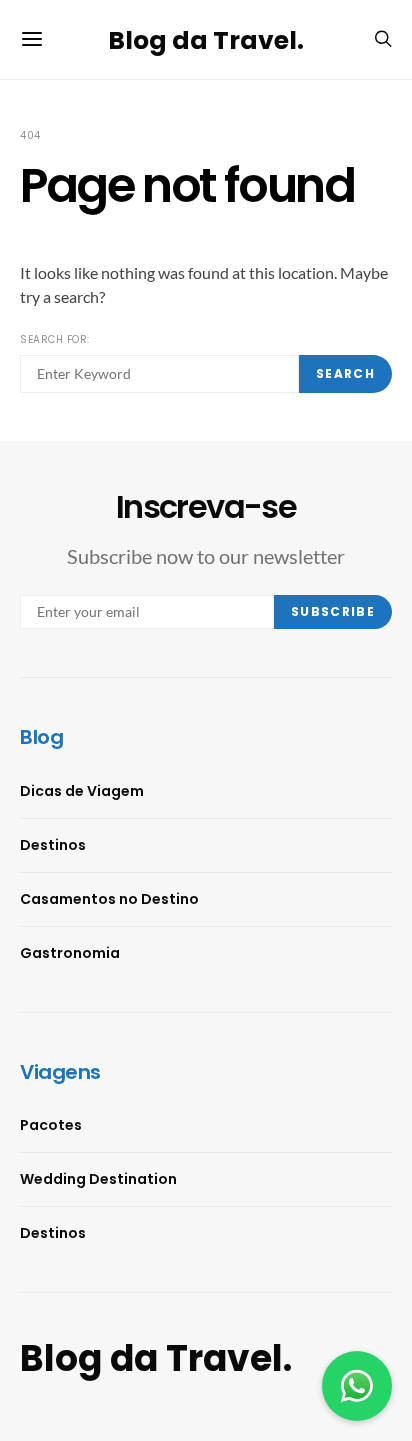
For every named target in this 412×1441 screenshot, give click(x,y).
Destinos (53, 845)
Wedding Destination (98, 1179)
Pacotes (51, 1125)
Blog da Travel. (206, 39)
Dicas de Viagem (82, 791)
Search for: (55, 339)
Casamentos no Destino (109, 899)
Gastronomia (70, 953)
